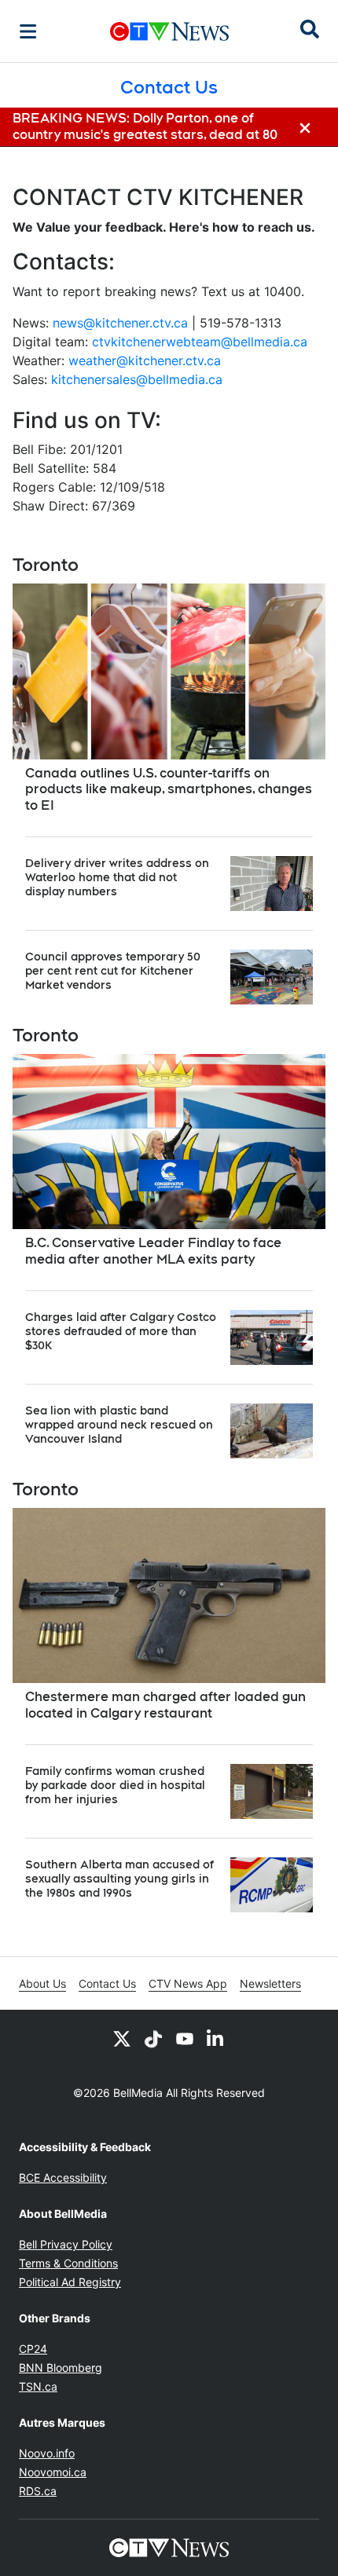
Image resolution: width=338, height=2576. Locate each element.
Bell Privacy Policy (66, 2244)
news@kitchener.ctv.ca (120, 323)
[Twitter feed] (122, 2038)
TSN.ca (38, 2386)
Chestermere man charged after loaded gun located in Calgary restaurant (165, 1705)
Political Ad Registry (70, 2282)
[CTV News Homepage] (169, 31)
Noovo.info (47, 2453)
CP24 (33, 2349)
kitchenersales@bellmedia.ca (137, 379)
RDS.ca (38, 2491)
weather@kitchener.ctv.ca (145, 360)
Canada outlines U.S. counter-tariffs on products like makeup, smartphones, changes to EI (169, 790)
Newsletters (270, 1983)
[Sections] (28, 31)
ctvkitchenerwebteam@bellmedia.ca (200, 342)
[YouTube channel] (185, 2038)
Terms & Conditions (68, 2263)
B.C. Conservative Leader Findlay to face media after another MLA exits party (153, 1251)
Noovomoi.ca (53, 2472)
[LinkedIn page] (216, 2038)
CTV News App (188, 1983)
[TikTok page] (153, 2038)
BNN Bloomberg (61, 2367)
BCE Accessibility (63, 2177)
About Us (42, 1983)
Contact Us (107, 1983)
